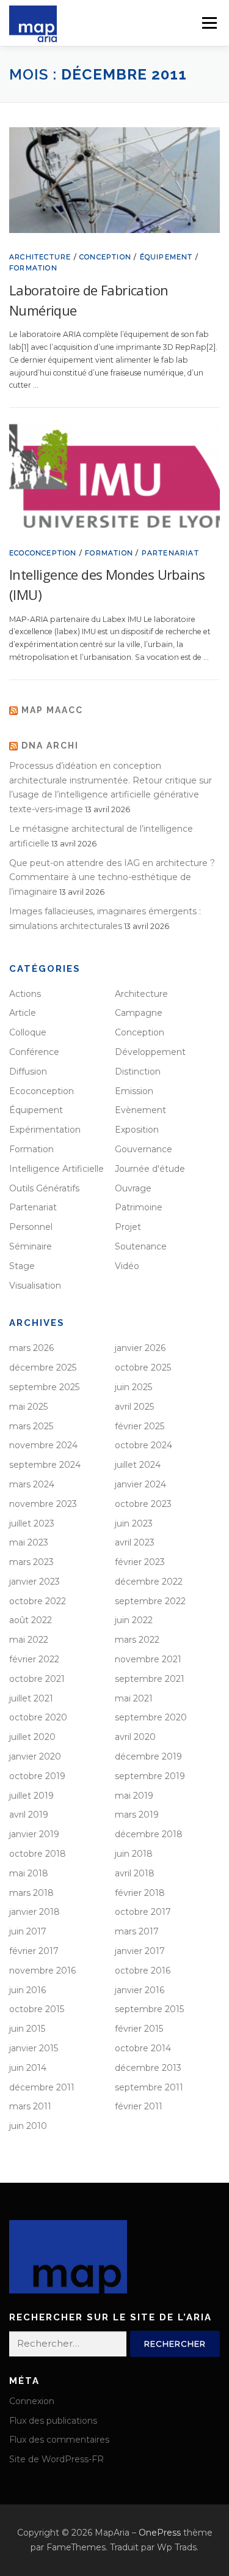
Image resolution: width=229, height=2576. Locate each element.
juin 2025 (133, 1387)
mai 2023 (29, 1542)
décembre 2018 (149, 1834)
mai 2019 (134, 1796)
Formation (33, 268)
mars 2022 (137, 1640)
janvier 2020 (35, 1756)
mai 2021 (134, 1698)
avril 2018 (135, 1873)
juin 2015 (27, 2029)
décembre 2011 (42, 2087)
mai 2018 (29, 1873)
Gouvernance (144, 1149)
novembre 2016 (42, 1971)
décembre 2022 (149, 1582)
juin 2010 (28, 2126)
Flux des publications (53, 2421)
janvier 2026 (140, 1348)
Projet (128, 1227)
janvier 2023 (35, 1582)
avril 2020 (135, 1737)
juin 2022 (134, 1620)
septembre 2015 (149, 2009)
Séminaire (31, 1246)
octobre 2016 (143, 1971)
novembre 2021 (148, 1659)
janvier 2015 (34, 2048)
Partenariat (170, 553)
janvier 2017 (140, 1951)
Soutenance (141, 1246)
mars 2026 (31, 1348)
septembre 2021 (150, 1679)
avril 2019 (29, 1815)
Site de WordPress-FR (56, 2459)
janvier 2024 (140, 1484)
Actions (25, 994)
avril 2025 (134, 1407)
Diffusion (28, 1071)
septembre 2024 (45, 1465)
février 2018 (140, 1893)
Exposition (137, 1130)
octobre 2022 (38, 1601)
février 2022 (34, 1659)
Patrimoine (139, 1207)
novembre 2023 (43, 1504)
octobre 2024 (144, 1445)
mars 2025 (31, 1426)
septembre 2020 (151, 1717)
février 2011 (139, 2106)
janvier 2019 (34, 1834)
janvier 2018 (35, 1912)
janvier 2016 (140, 1990)
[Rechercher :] (68, 2344)
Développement (150, 1052)
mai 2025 (28, 1407)
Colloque (28, 1032)
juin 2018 (134, 1854)
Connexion (32, 2401)
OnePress (160, 2533)
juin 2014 (28, 2068)
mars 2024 (32, 1484)
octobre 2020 (38, 1717)
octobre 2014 (143, 2048)
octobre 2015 (37, 2009)
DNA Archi (50, 746)
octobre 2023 (143, 1504)
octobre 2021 (37, 1679)
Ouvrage (133, 1188)
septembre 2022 (150, 1601)
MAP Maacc (52, 710)
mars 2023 (31, 1562)
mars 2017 (137, 1931)
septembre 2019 (150, 1776)
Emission (134, 1091)
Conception (105, 257)
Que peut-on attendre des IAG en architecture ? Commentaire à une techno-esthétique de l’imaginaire (112, 878)
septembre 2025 (44, 1387)
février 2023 (140, 1562)
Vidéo (127, 1266)
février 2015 (139, 2029)
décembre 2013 (148, 2068)
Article (23, 1013)
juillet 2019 (31, 1796)
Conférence (34, 1052)
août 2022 (31, 1620)
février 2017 (34, 1951)
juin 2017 (28, 1931)
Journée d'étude (150, 1169)
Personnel (31, 1227)
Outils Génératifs (44, 1188)
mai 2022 (29, 1640)
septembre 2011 (149, 2087)
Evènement (140, 1110)
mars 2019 (137, 1815)
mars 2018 (31, 1893)
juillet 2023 (32, 1523)
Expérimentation (45, 1130)
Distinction (138, 1071)
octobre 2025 (143, 1368)
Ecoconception (43, 553)
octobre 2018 (38, 1854)
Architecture (40, 257)
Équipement (166, 257)
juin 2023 (134, 1523)
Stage (22, 1266)
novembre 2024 (43, 1445)
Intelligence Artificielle (56, 1169)
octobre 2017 (143, 1912)
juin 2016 (27, 1990)
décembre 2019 (148, 1756)
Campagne (139, 1013)
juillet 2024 (138, 1465)
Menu (209, 23)
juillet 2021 (31, 1698)
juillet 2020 (32, 1737)
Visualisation (35, 1286)
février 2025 (140, 1426)
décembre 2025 (43, 1368)
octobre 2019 (37, 1776)
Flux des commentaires (59, 2440)
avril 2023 (135, 1542)
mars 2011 (30, 2106)
